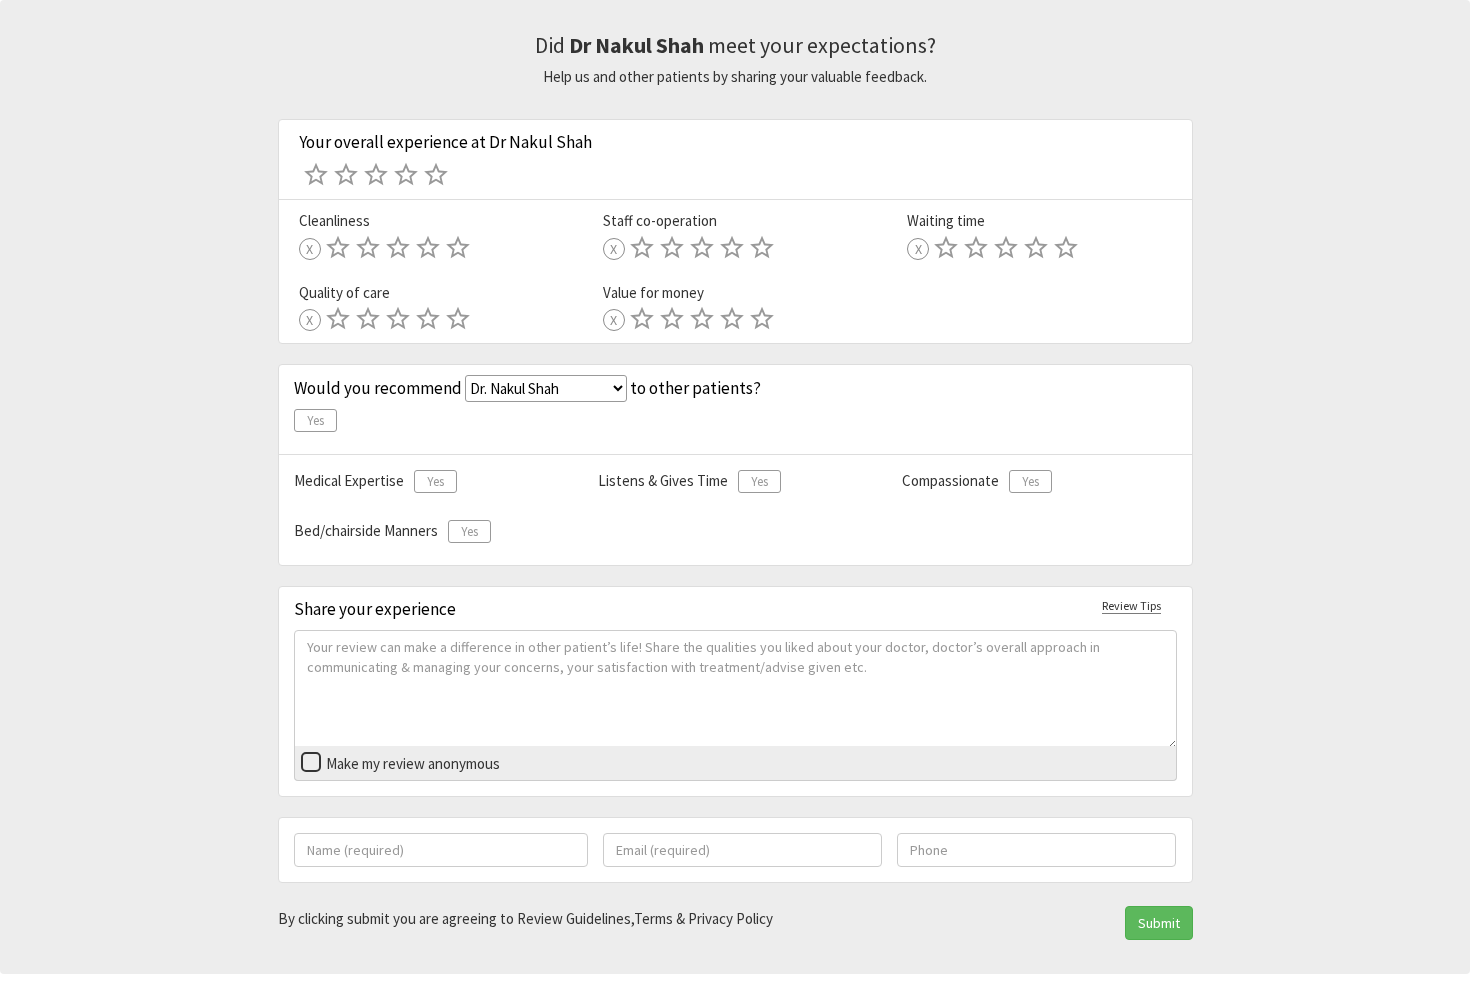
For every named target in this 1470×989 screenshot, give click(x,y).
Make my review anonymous (413, 763)
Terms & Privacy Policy (703, 918)
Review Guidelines (574, 918)
